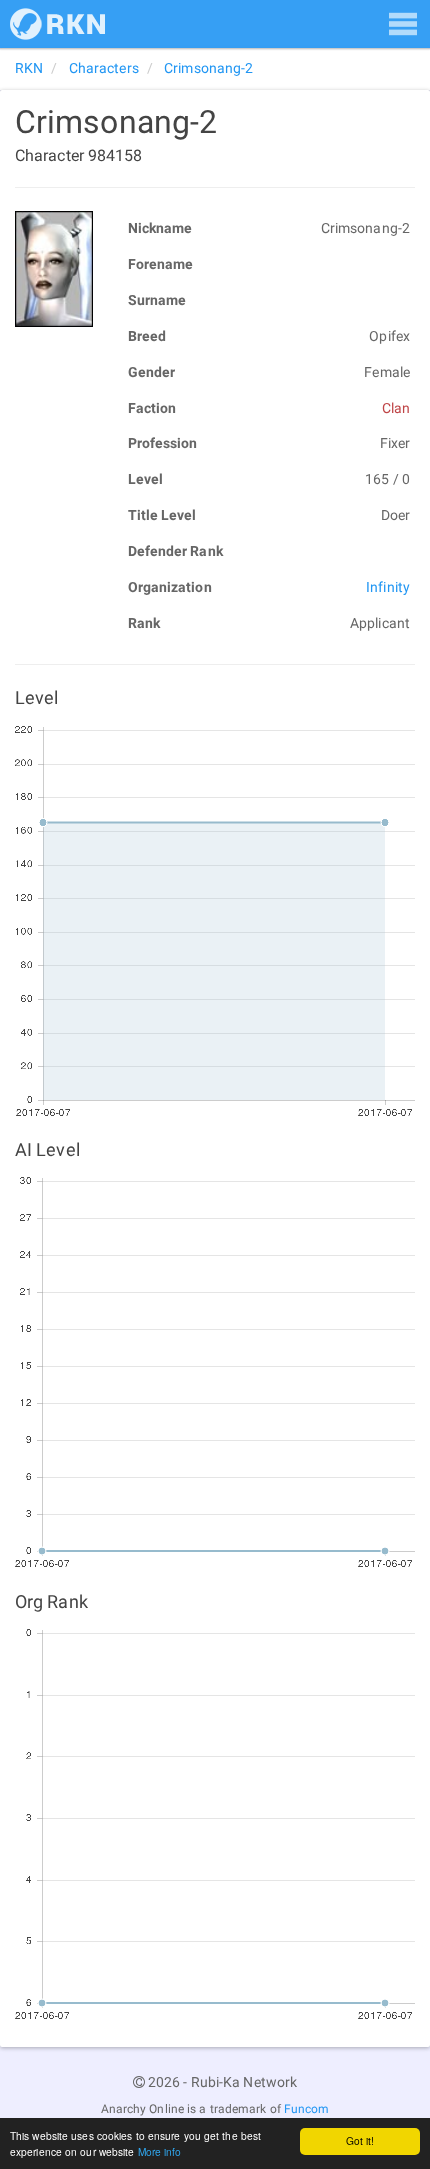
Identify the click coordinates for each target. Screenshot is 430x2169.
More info (160, 2151)
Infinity (388, 587)
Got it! (360, 2140)
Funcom (307, 2109)
